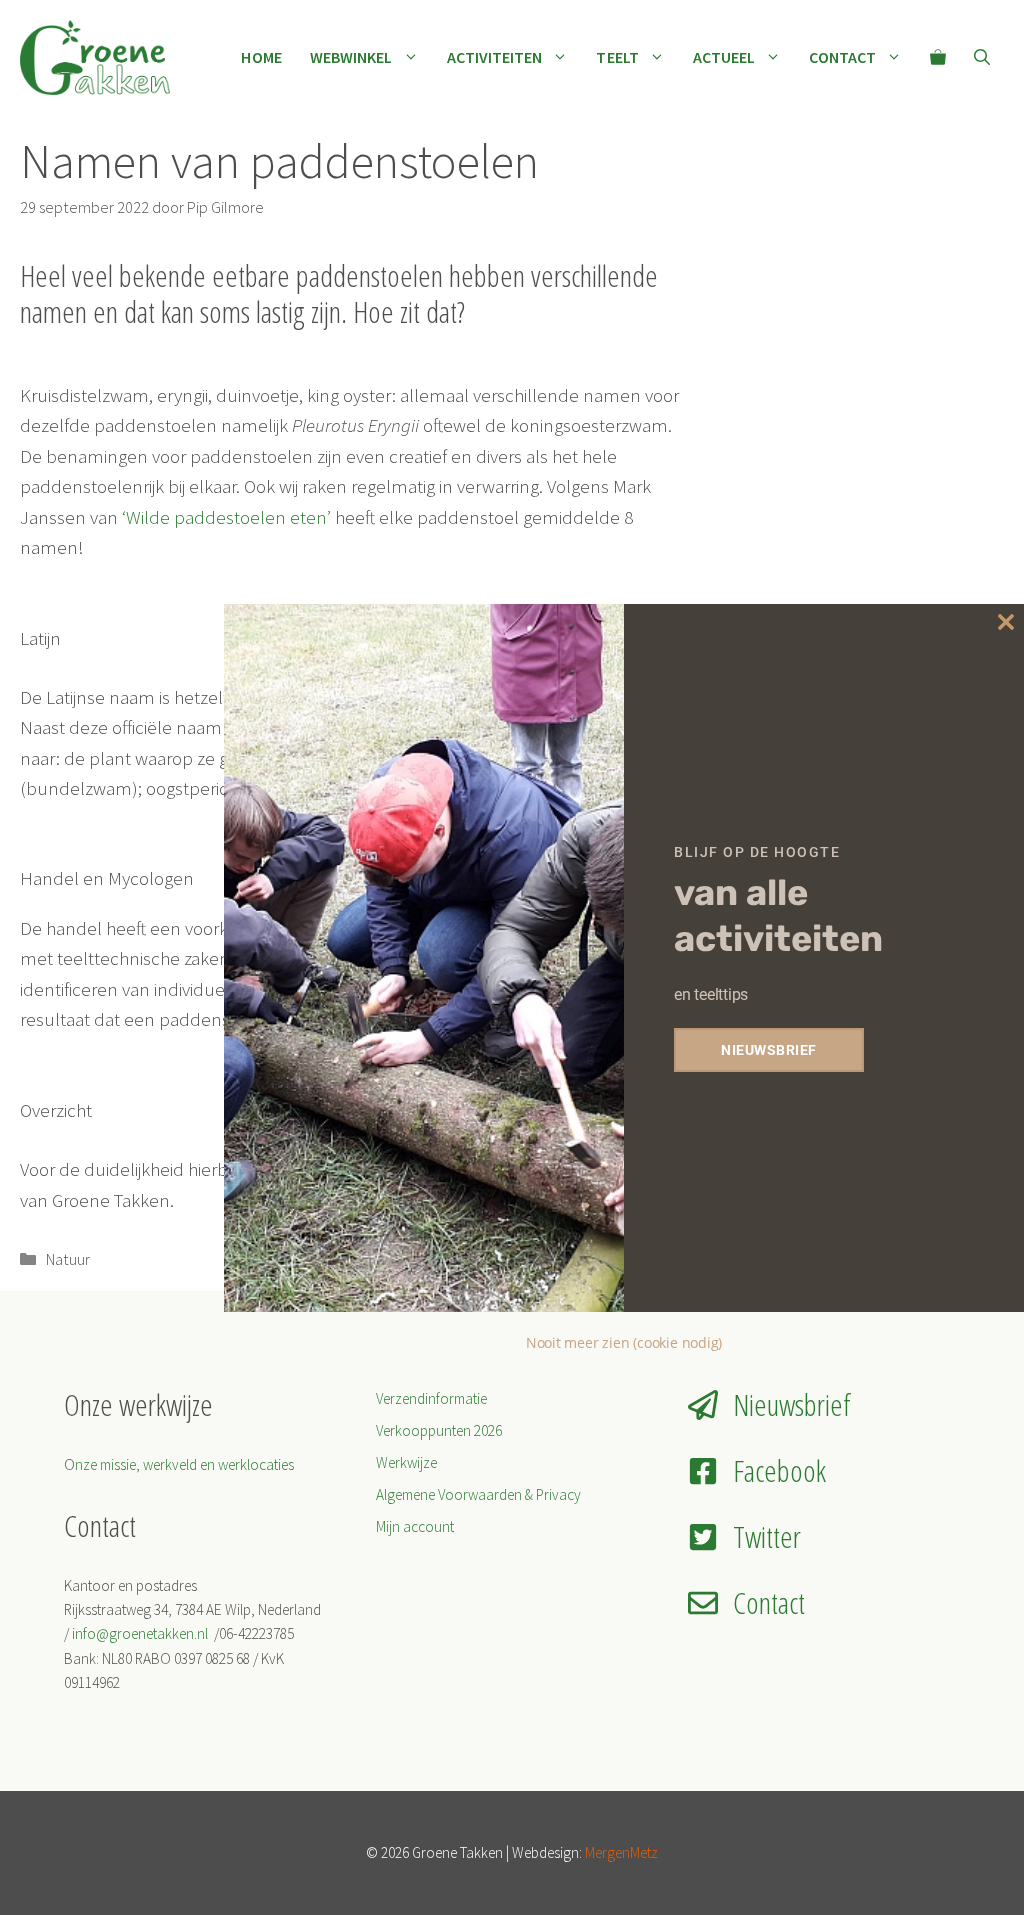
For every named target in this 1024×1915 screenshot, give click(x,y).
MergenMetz (621, 1852)
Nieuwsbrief (792, 1404)
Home (261, 57)
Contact (842, 57)
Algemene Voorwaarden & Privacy (478, 1494)
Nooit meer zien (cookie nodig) (624, 1342)
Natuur (68, 1259)
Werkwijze (406, 1462)
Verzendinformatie (431, 1398)
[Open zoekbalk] (982, 57)
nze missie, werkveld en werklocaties (184, 1464)
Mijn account (415, 1526)
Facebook (779, 1470)
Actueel (724, 57)
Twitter (767, 1536)
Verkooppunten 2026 (439, 1430)
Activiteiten (495, 57)
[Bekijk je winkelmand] (938, 57)
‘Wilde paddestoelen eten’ (226, 517)
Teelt (617, 57)
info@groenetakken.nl (141, 1633)
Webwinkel (351, 57)
